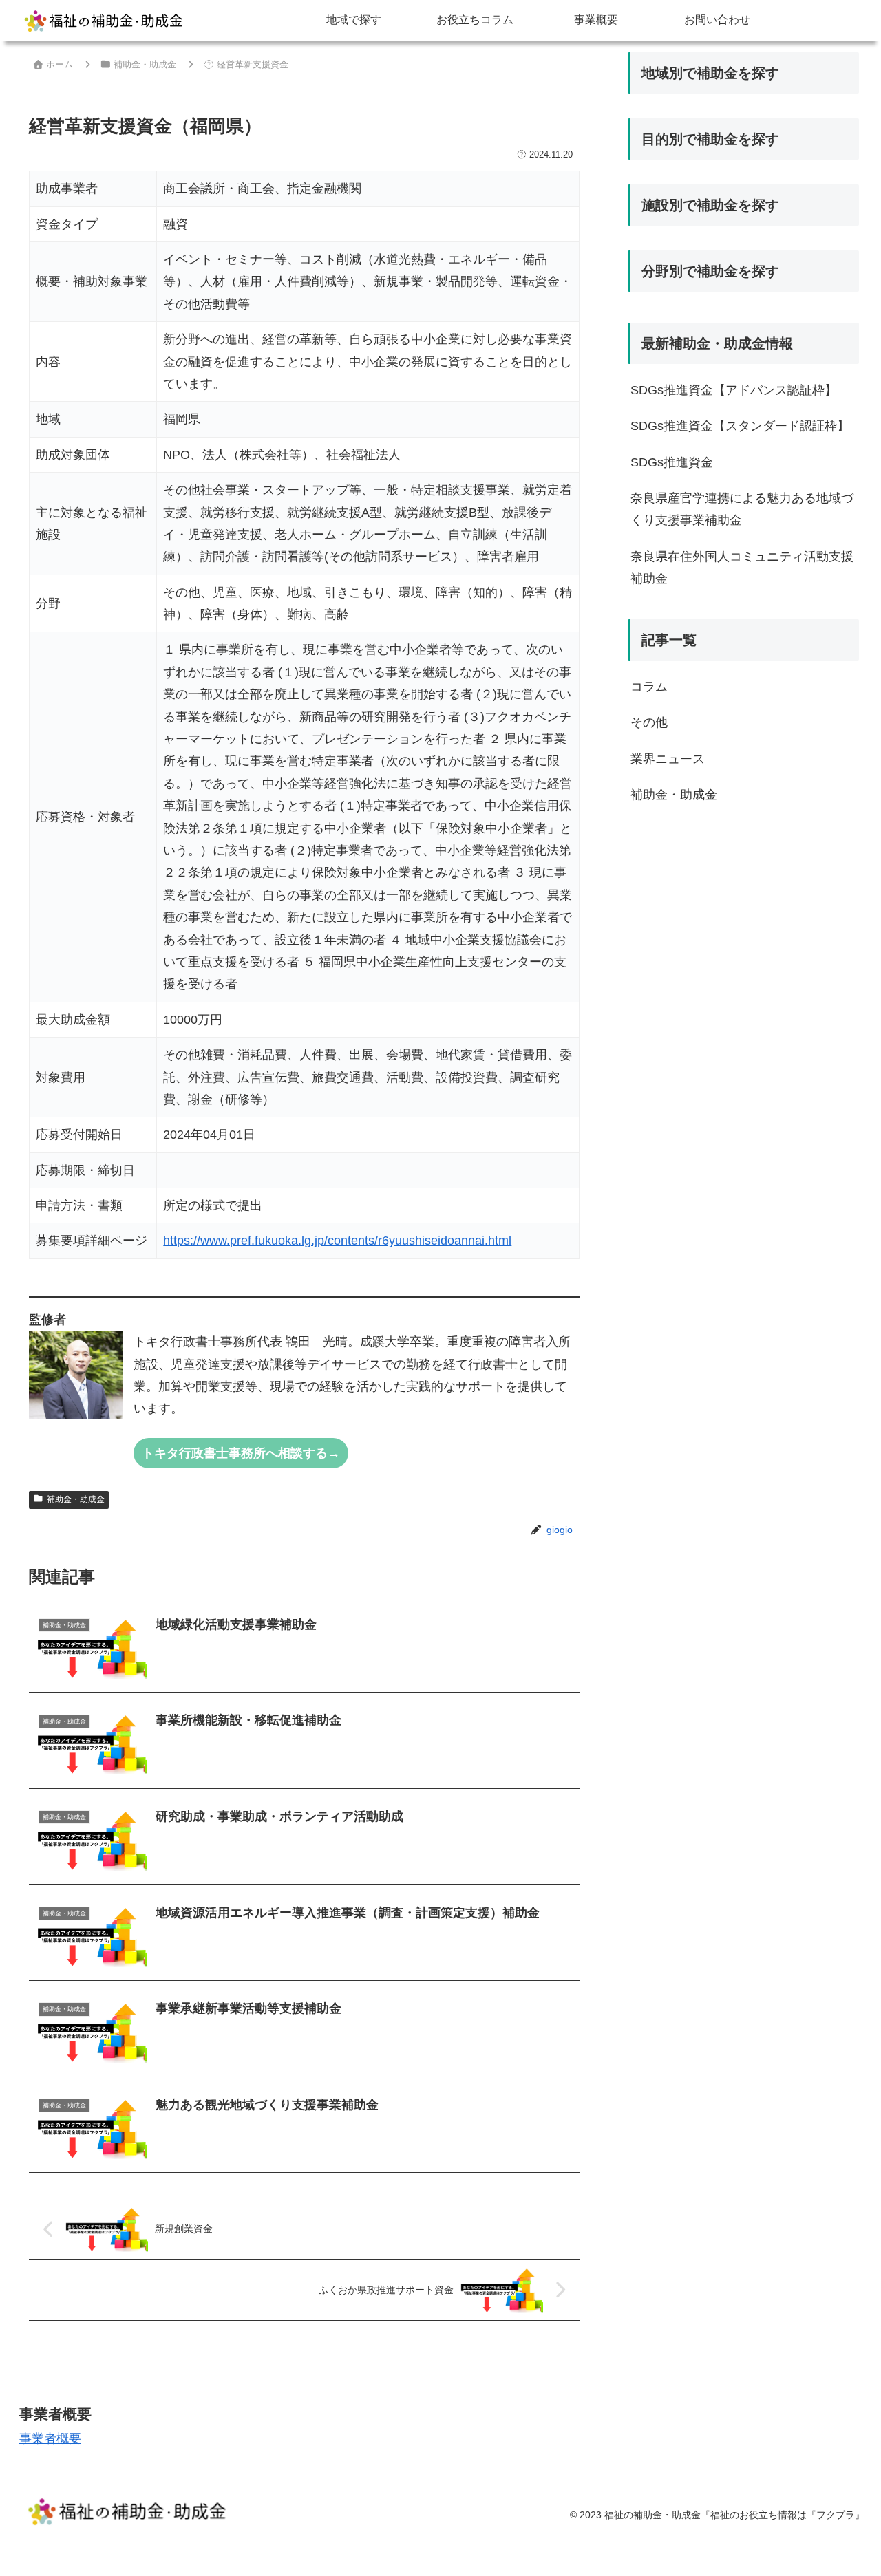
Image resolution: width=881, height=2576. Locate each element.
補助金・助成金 (76, 1499)
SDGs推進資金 (672, 462)
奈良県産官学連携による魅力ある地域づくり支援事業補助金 (742, 509)
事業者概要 (50, 2438)
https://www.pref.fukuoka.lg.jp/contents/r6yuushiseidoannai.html (337, 1241)
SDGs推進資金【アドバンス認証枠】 (734, 390)
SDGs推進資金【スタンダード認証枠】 (740, 426)
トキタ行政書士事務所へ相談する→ (241, 1453)
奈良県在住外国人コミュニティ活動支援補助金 (742, 568)
